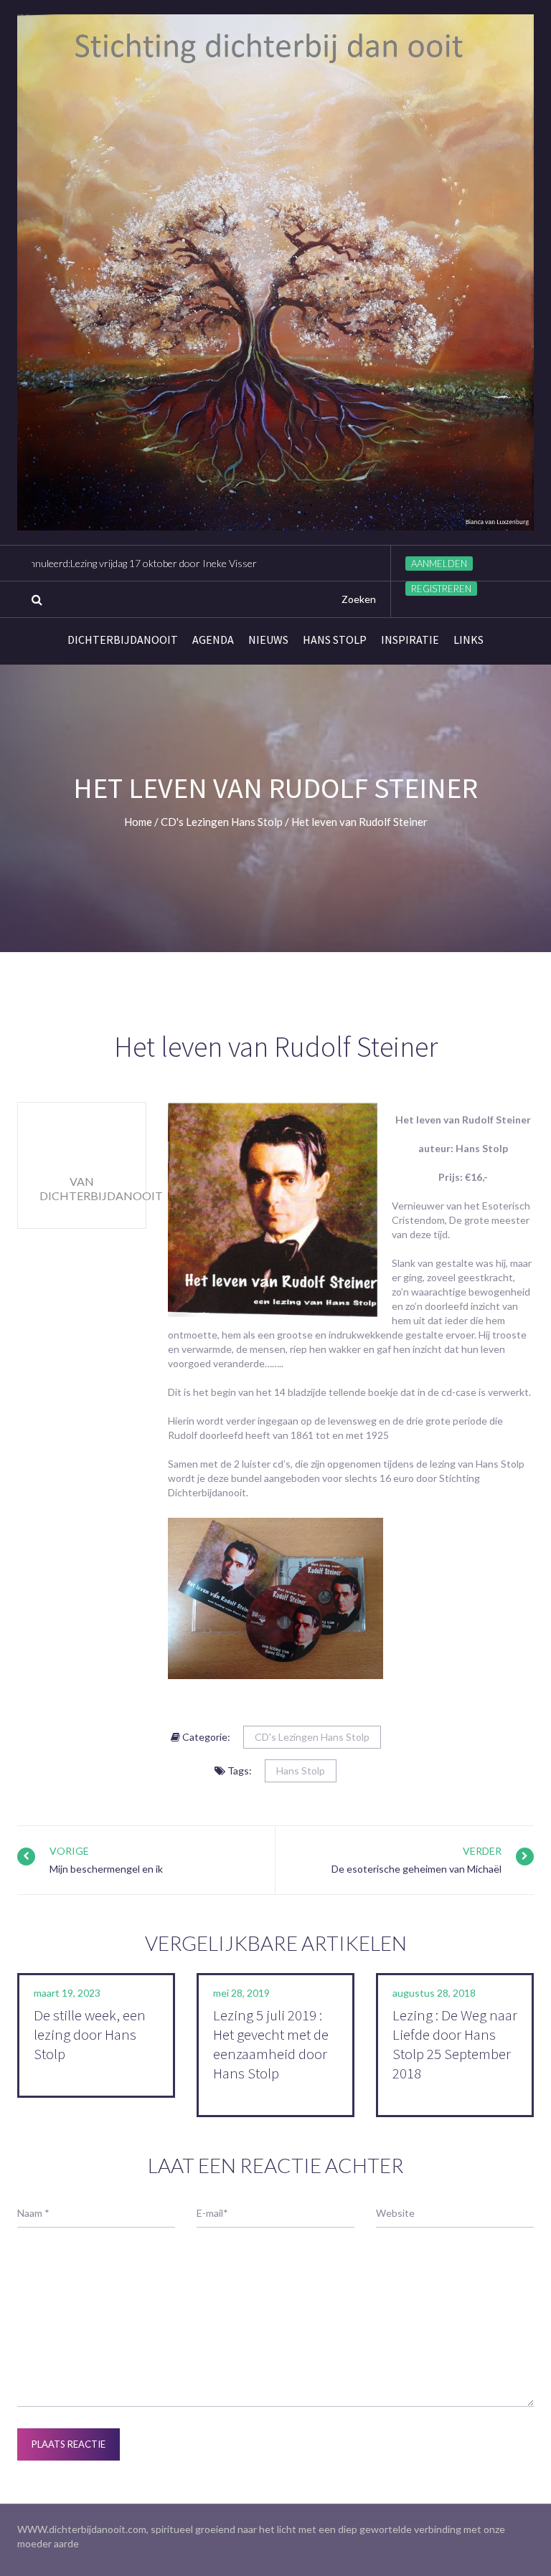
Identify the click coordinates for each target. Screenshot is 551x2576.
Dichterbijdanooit (123, 640)
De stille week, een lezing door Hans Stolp (90, 2034)
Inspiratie (410, 640)
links (468, 640)
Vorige (69, 1851)
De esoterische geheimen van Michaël (416, 1869)
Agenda (213, 640)
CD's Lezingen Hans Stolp (312, 1737)
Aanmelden (439, 564)
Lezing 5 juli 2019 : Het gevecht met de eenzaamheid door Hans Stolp (271, 2044)
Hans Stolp (335, 640)
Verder (482, 1851)
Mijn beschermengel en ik (106, 1869)
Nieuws (268, 640)
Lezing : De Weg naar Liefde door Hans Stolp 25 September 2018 (455, 2044)
